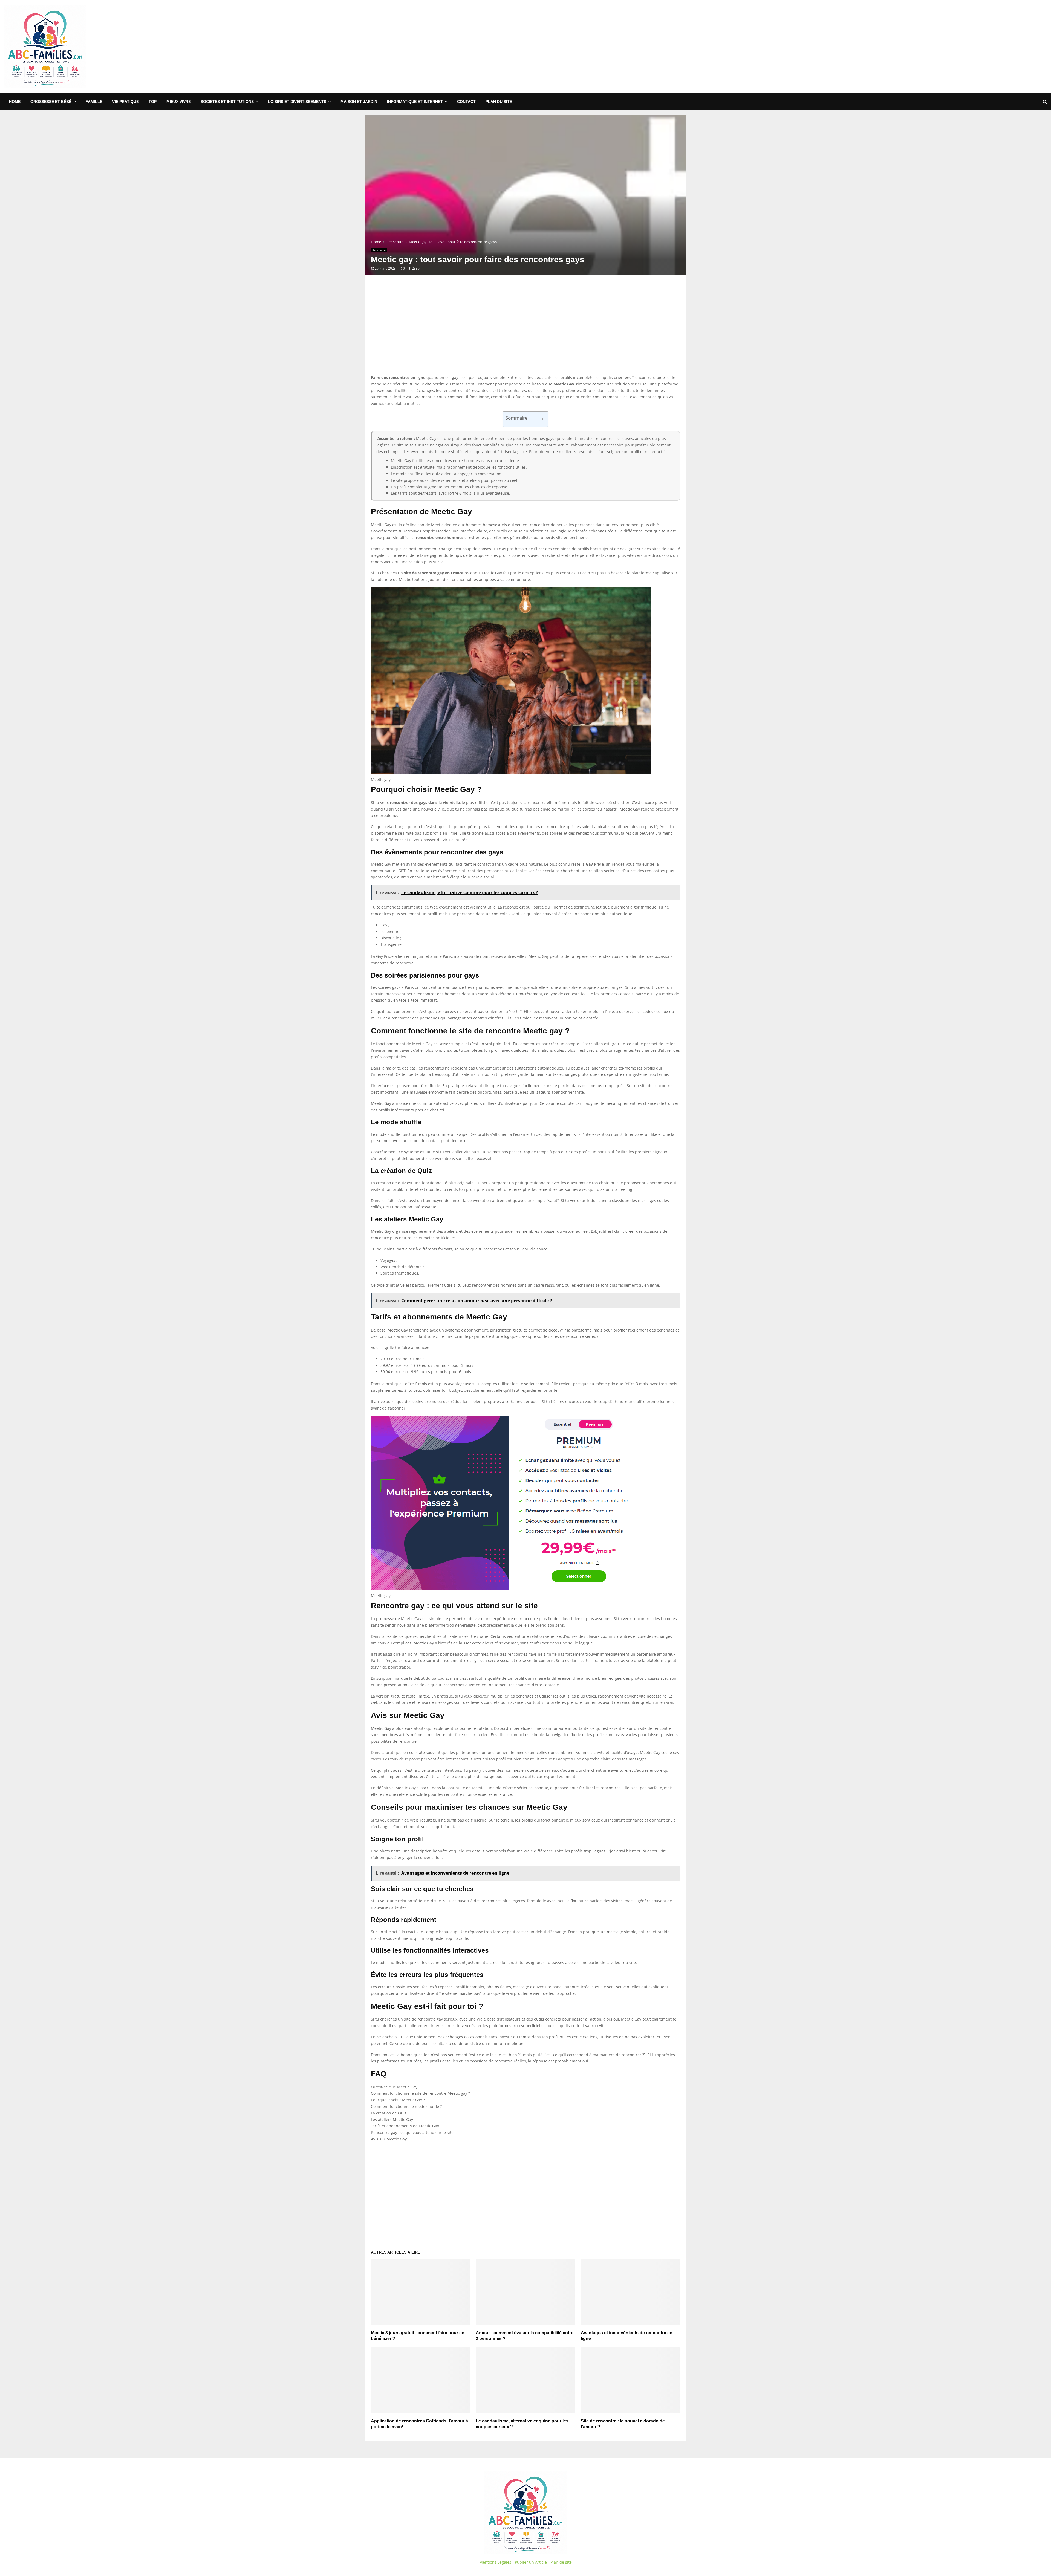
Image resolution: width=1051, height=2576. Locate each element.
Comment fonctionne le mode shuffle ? (406, 2106)
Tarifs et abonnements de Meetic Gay (405, 2126)
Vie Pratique (125, 102)
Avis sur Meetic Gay (389, 2139)
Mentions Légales (495, 2562)
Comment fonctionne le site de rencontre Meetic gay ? (420, 2093)
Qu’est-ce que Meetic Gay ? (395, 2087)
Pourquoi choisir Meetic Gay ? (398, 2100)
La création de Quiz (389, 2113)
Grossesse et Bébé (51, 102)
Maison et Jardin (359, 102)
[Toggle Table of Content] (537, 419)
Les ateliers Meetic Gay (392, 2120)
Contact (466, 102)
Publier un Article (531, 2562)
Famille (94, 102)
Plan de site (561, 2562)
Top (153, 102)
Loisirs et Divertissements (297, 102)
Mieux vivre (179, 102)
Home (15, 102)
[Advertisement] (947, 47)
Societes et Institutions (227, 102)
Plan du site (499, 102)
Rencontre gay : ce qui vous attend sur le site (412, 2132)
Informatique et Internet (415, 102)
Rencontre (379, 250)
